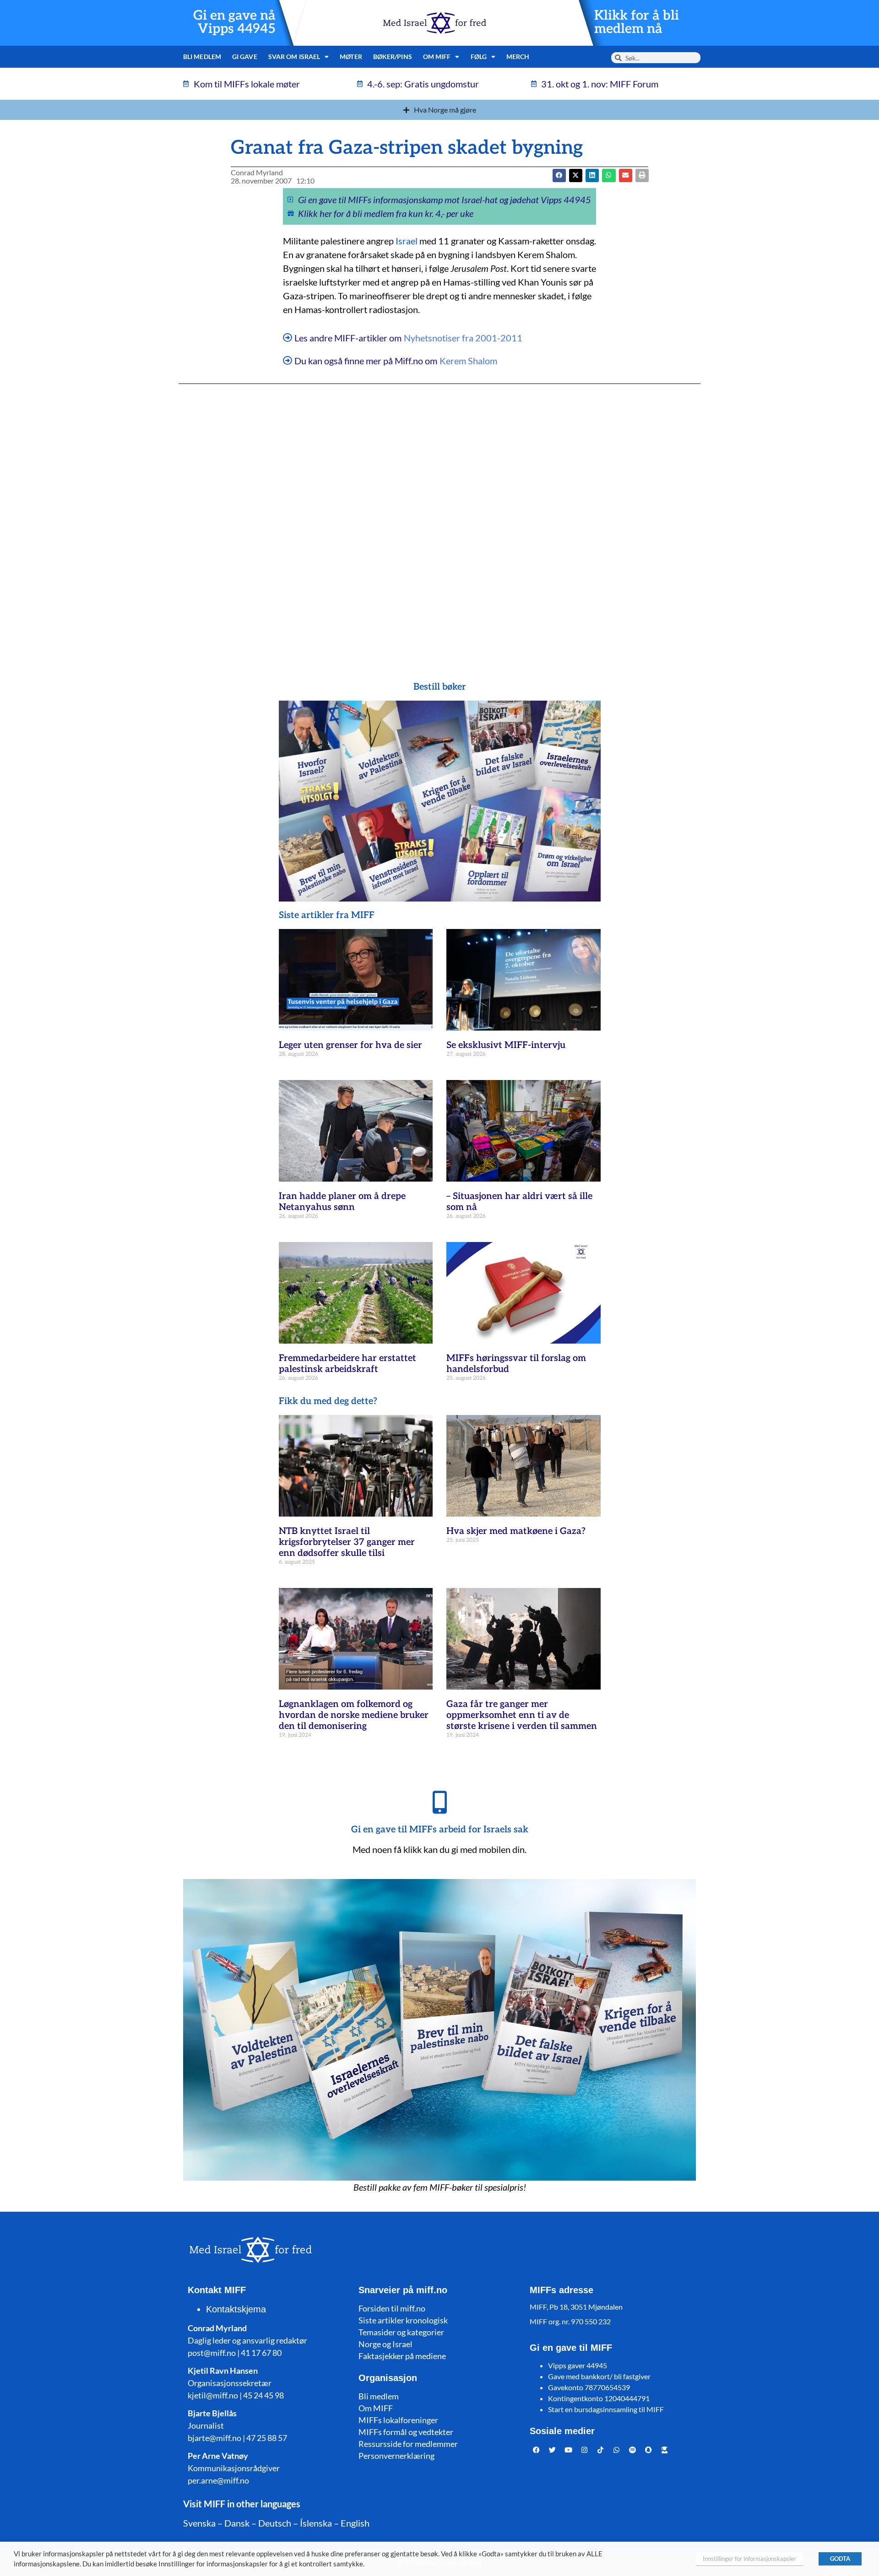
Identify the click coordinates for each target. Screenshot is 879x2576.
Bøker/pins (393, 57)
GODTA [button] (840, 2559)
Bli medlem (202, 57)
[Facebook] (537, 2450)
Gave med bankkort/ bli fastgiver (599, 2376)
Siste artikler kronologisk (403, 2320)
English (355, 2523)
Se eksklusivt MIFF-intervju (506, 1045)
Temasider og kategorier (401, 2332)
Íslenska (316, 2523)
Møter (351, 57)
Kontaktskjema (236, 2309)
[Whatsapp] (617, 2450)
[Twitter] (553, 2450)
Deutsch (275, 2523)
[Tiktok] (601, 2450)
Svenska (199, 2523)
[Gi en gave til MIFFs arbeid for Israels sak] (439, 1802)
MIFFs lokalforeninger (398, 2420)
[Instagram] (585, 2450)
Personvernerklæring (396, 2456)
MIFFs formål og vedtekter (406, 2432)
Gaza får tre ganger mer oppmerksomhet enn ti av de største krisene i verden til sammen (522, 1715)
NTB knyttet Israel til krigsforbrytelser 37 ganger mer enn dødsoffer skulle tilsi (347, 1542)
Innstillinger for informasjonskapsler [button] (749, 2559)
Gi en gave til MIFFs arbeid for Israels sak (440, 1830)
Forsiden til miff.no (392, 2308)
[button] (576, 176)
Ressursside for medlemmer (408, 2444)
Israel (407, 241)
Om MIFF (376, 2408)
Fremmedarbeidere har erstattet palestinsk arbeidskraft (347, 1364)
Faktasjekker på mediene (402, 2356)
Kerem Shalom (468, 361)
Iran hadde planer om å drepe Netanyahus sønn (342, 1202)
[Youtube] (569, 2450)
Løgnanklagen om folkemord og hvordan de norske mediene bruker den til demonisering (354, 1715)
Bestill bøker (440, 687)
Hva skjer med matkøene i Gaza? (516, 1531)
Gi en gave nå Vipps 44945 (234, 22)
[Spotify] (633, 2450)
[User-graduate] (665, 2450)
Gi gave (245, 57)
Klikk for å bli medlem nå (637, 22)
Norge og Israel (385, 2344)
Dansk (237, 2523)
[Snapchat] (649, 2450)
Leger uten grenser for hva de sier (350, 1045)
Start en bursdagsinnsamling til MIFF (606, 2409)
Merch (518, 57)
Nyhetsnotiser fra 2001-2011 (463, 338)
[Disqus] (439, 514)
